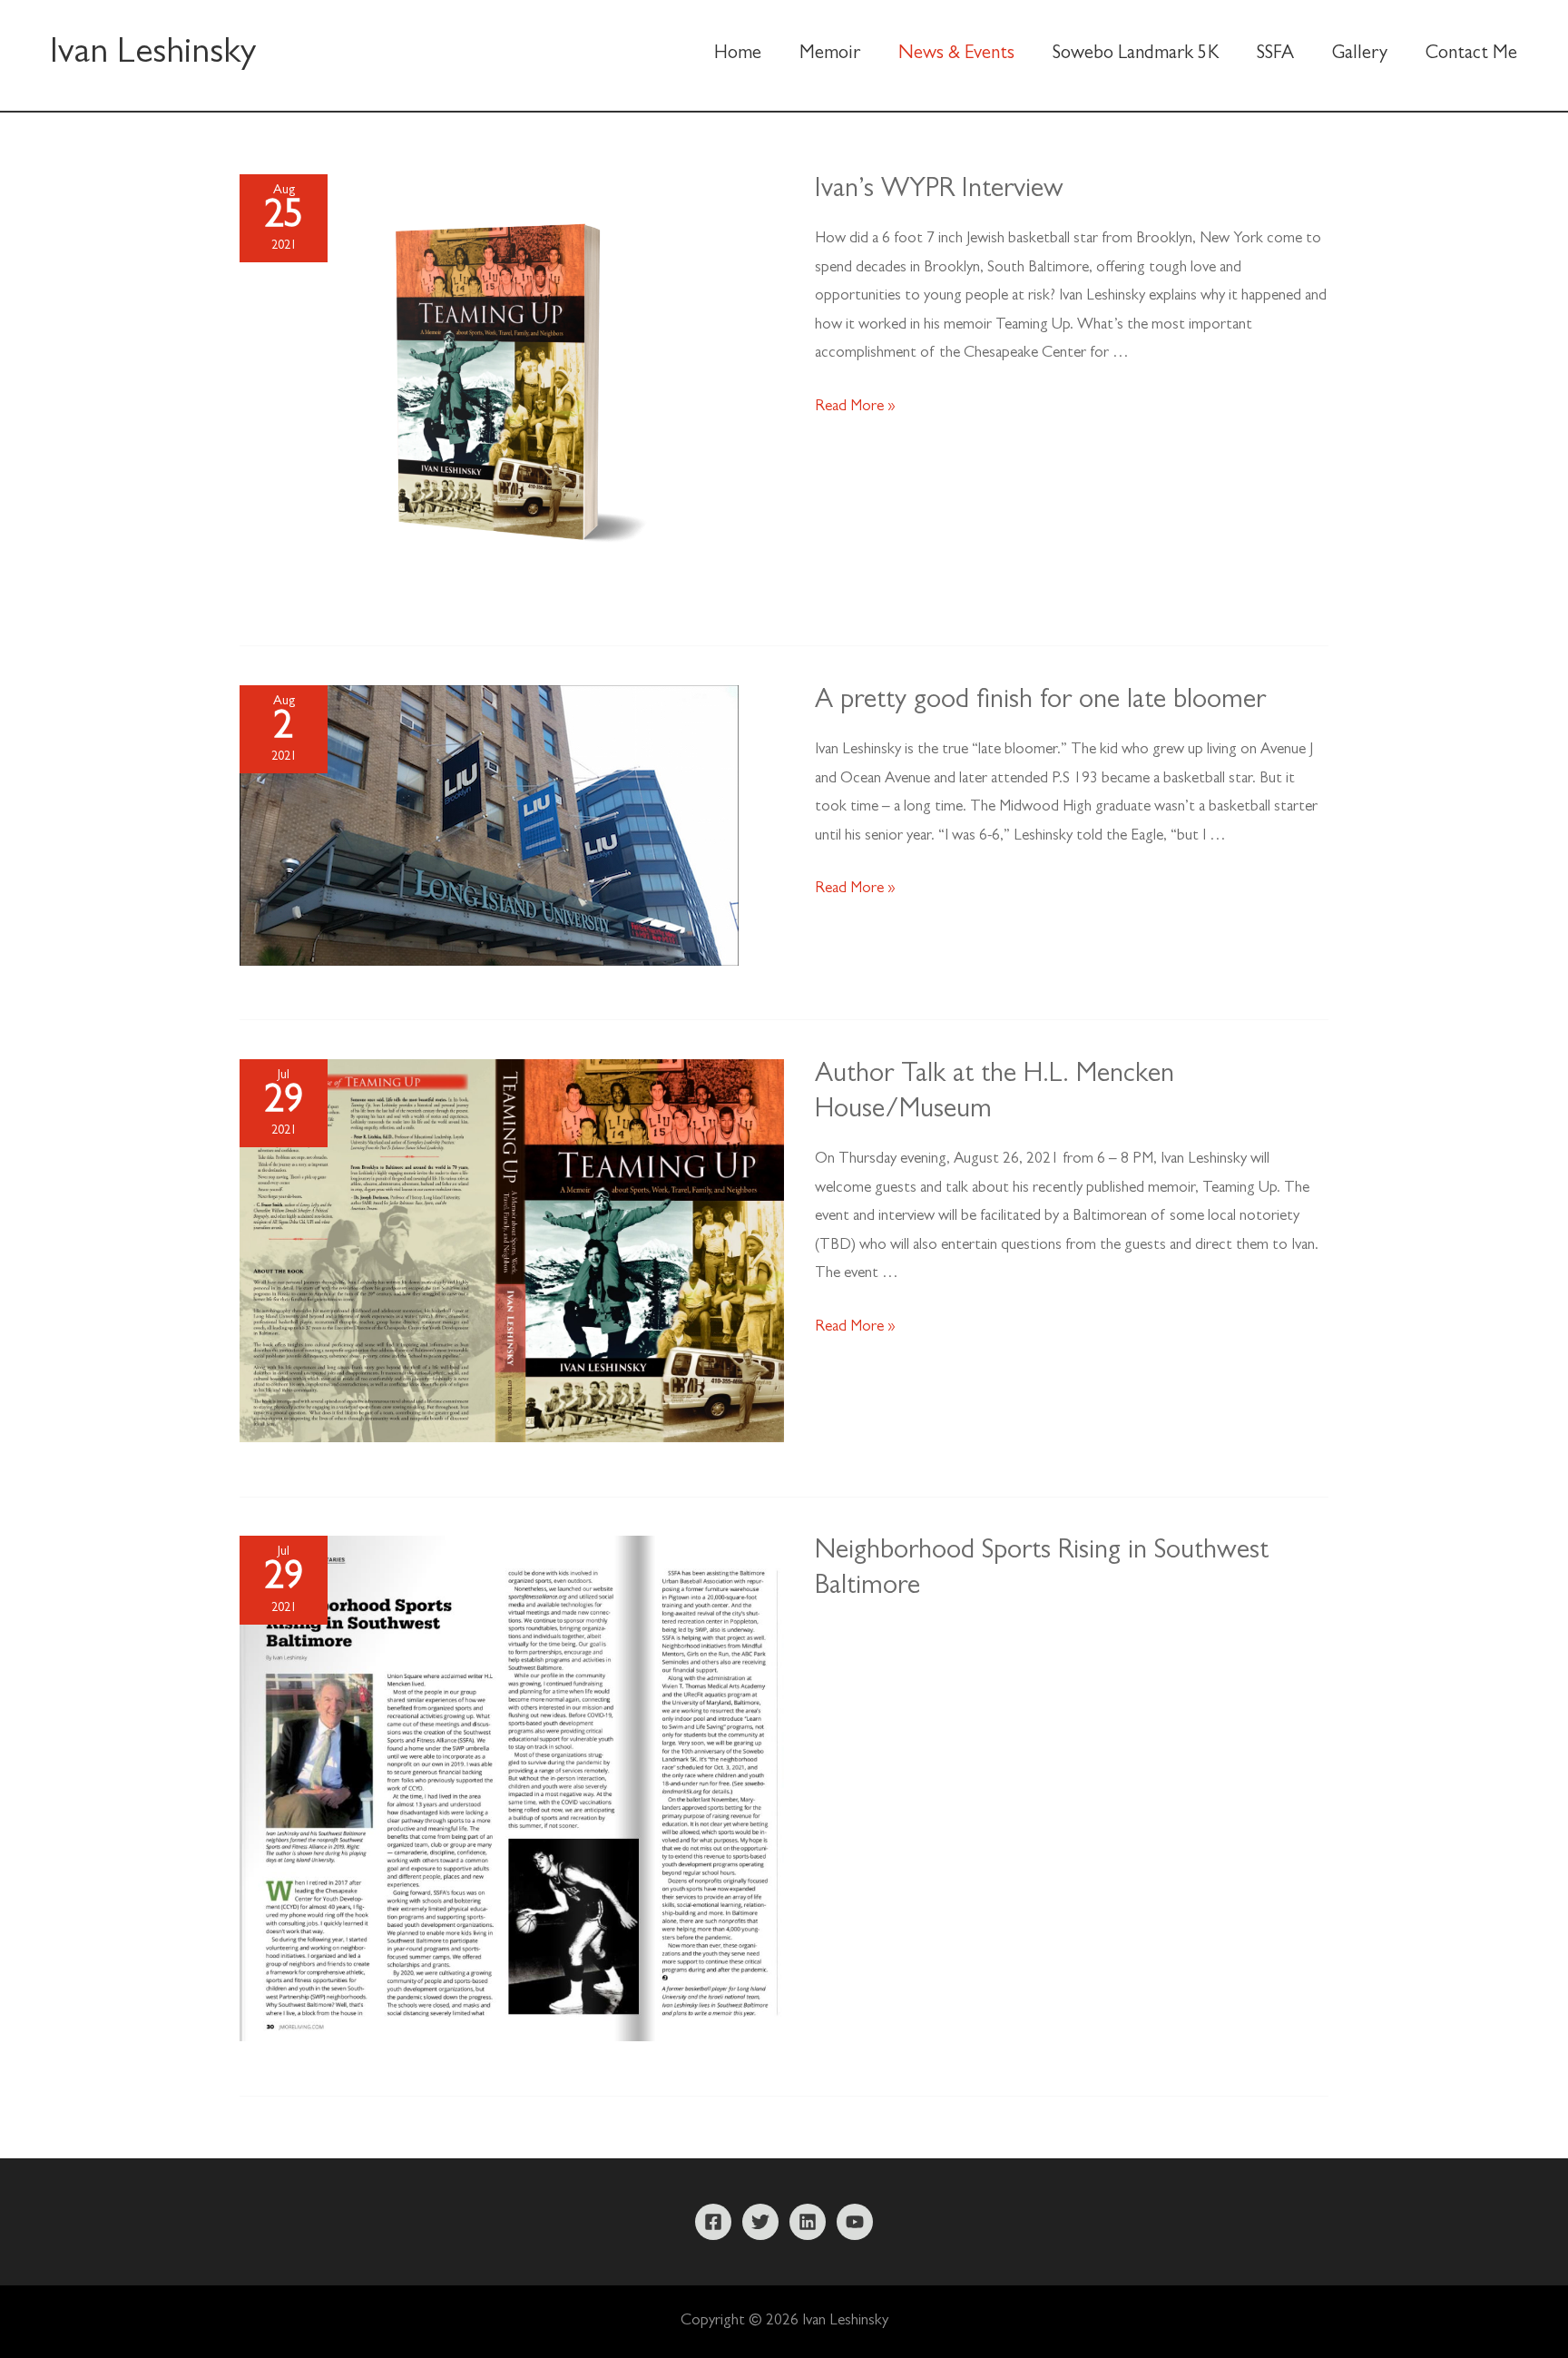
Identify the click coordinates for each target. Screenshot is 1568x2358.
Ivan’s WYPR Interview (939, 192)
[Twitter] (760, 2222)
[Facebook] (713, 2222)
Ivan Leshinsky (153, 55)
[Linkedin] (808, 2222)
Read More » (855, 407)
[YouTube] (855, 2222)
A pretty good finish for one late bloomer (1040, 702)
